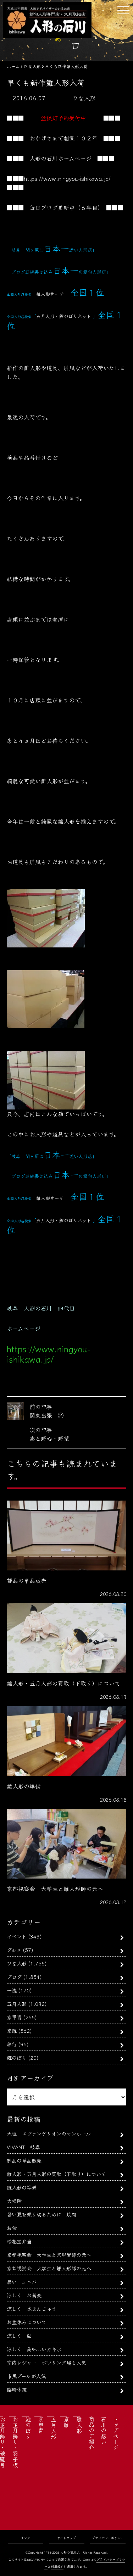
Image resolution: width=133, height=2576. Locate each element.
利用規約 (57, 2567)
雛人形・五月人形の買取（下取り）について (56, 2174)
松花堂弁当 (19, 2241)
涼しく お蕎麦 (24, 2295)
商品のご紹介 (92, 2433)
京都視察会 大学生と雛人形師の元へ (49, 2268)
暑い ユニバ (22, 2282)
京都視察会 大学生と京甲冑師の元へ (49, 2255)
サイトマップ (66, 2538)
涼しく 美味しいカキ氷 (34, 2349)
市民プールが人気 (26, 2376)
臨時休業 (17, 2389)
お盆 (12, 2228)
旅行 (12, 2044)
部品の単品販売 (24, 2160)
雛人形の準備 (22, 2187)
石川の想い (104, 2430)
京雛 (12, 2030)
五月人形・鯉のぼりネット (64, 316)
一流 (12, 1990)
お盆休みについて (27, 2322)
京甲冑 (14, 2017)
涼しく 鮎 (19, 2335)
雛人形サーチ (50, 294)
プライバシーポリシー (108, 2538)
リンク (25, 2538)
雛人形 (79, 2425)
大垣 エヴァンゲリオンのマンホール (49, 2133)
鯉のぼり (17, 2057)
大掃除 (14, 2201)
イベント (17, 1936)
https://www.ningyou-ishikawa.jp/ (67, 178)
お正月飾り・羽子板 (15, 2442)
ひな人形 (17, 1963)
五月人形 (17, 2004)
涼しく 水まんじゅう (32, 2308)
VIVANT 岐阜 (23, 2147)
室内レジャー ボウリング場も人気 (46, 2362)
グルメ (14, 1950)
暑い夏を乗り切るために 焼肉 (41, 2214)
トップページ (116, 2433)
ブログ (14, 1977)
